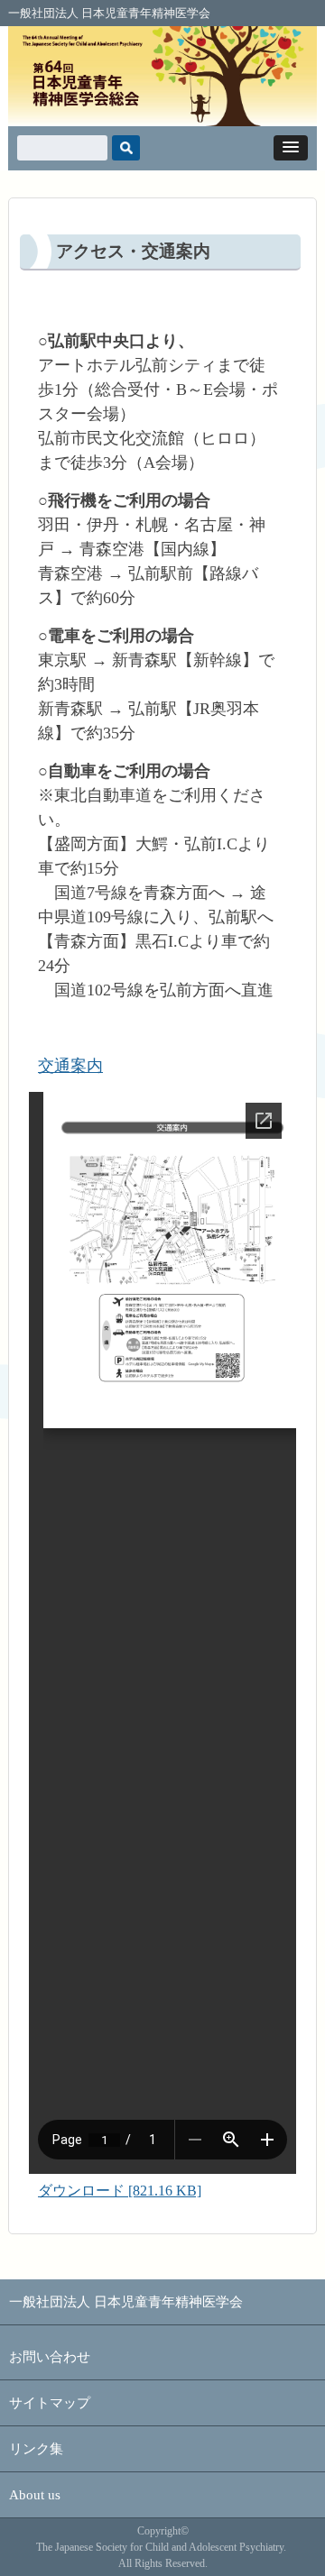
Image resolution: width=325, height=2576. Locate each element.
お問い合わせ (50, 2357)
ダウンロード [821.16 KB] (120, 2191)
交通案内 (70, 1066)
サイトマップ (50, 2403)
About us (35, 2495)
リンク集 (36, 2449)
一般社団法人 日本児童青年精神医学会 (109, 13)
